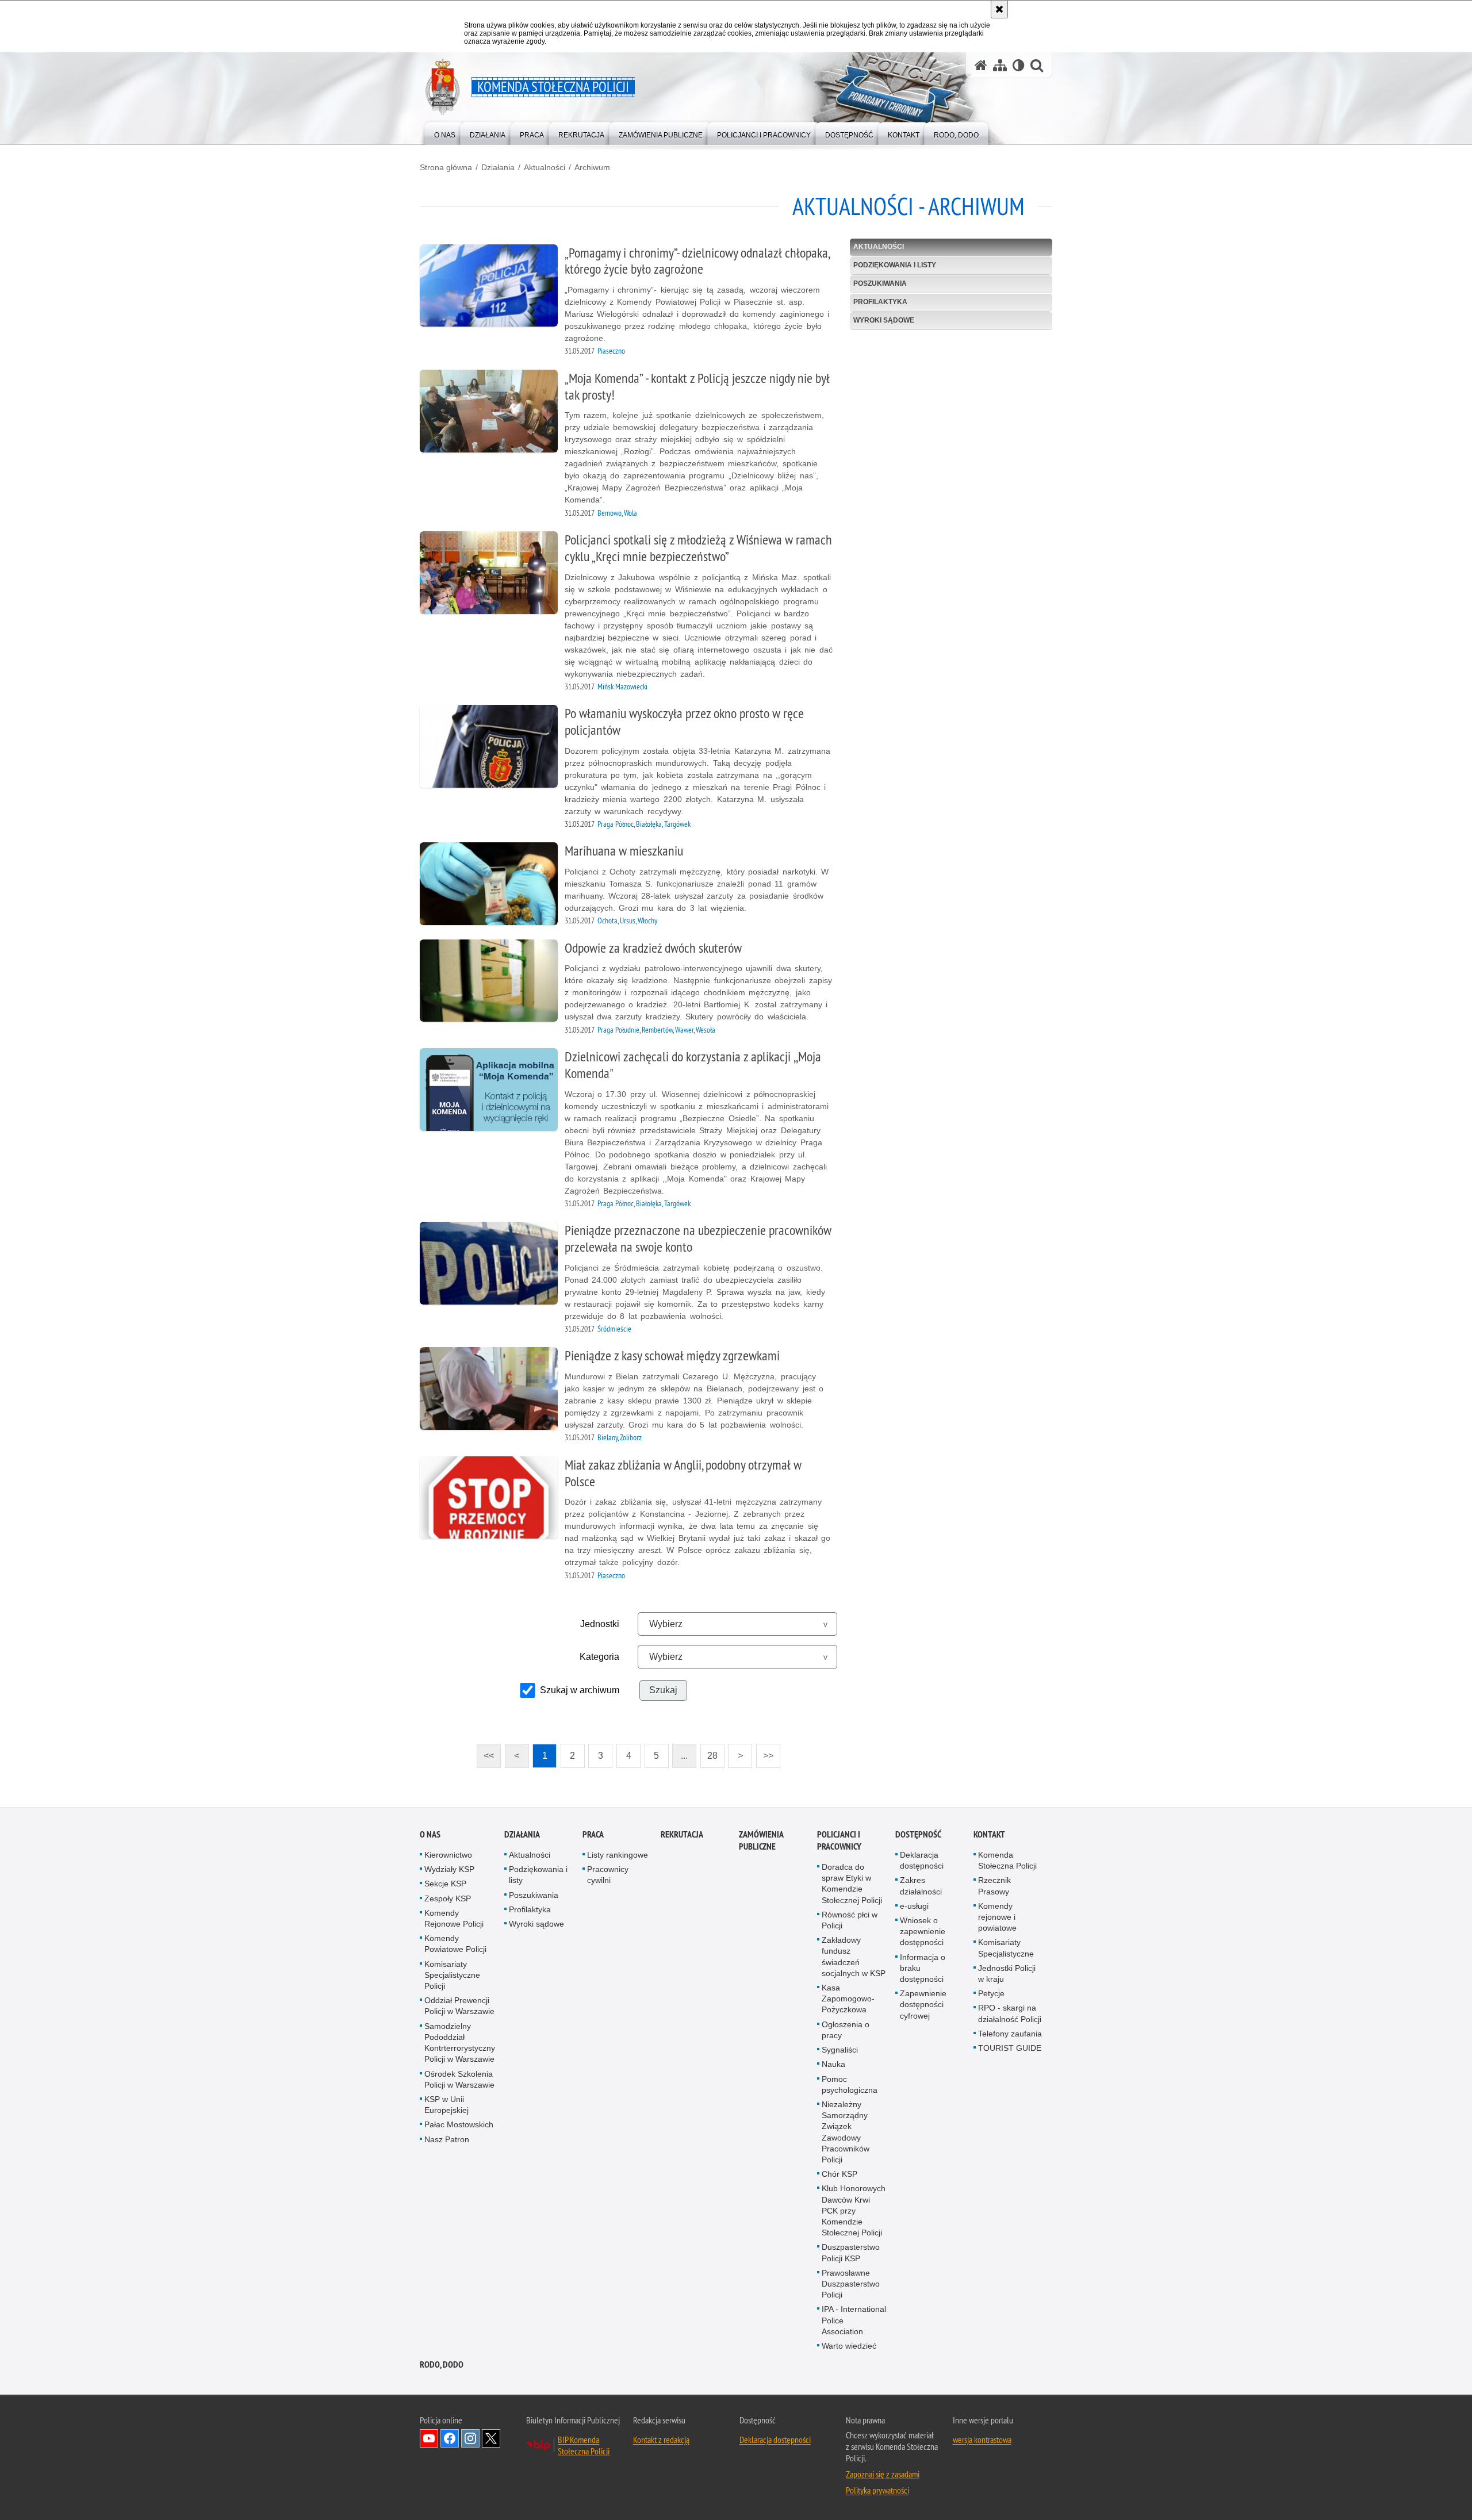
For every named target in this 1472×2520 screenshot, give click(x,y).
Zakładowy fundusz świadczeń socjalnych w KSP (854, 1957)
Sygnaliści (840, 2050)
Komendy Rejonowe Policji (454, 1918)
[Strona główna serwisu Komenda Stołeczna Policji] (981, 65)
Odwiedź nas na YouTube (429, 2438)
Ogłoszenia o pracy (846, 2030)
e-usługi (914, 1906)
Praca (593, 1834)
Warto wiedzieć (849, 2346)
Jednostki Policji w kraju (1007, 1974)
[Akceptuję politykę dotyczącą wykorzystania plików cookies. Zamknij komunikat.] (999, 9)
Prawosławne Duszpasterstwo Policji (851, 2284)
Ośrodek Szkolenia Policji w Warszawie (459, 2079)
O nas (430, 1834)
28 (709, 1752)
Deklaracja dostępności (922, 1860)
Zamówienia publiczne (761, 1840)
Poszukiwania (880, 283)
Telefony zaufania (1010, 2034)
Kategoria (599, 1657)
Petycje (991, 1993)
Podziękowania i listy (895, 265)
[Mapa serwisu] (1000, 65)
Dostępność (918, 1834)
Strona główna (446, 167)
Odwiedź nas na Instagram (470, 2438)
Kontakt (989, 1834)
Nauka (833, 2064)
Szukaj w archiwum (580, 1690)
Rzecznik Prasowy (994, 1886)
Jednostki (600, 1624)
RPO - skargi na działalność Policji (1010, 2013)
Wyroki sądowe (884, 320)
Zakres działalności (921, 1886)
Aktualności (545, 167)
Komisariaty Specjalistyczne (1006, 1948)
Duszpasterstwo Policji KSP (851, 2252)
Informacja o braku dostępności (923, 1968)
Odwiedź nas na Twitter (491, 2438)
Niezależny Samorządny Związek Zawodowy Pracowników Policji (846, 2132)
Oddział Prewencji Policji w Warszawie (459, 2006)
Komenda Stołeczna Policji (1007, 1860)
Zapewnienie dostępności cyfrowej (923, 2004)
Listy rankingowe (618, 1855)
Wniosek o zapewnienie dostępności (923, 1931)
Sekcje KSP (445, 1884)
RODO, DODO (442, 2364)
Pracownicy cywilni (608, 1875)
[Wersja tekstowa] (1019, 65)
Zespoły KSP (448, 1898)
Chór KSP (839, 2174)
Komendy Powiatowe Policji (455, 1944)
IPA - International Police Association (854, 2320)
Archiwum (592, 167)
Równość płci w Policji (850, 1920)
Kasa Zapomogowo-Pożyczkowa (848, 1999)
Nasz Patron (447, 2139)
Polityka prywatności (877, 2490)
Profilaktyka (880, 302)
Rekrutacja (682, 1834)
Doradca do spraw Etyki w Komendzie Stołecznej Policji (852, 1884)
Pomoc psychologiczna (850, 2084)
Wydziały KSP (449, 1869)
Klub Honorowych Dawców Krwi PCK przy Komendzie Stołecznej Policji (854, 2210)
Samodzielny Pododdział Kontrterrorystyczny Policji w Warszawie (460, 2043)
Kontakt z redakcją (661, 2440)
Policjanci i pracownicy (839, 1840)
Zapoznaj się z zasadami (883, 2474)
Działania (498, 167)
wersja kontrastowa (982, 2440)
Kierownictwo (448, 1855)
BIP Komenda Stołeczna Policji (584, 2445)
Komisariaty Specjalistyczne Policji (452, 1975)
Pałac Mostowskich (459, 2124)
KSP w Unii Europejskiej (446, 2105)
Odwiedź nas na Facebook (450, 2438)
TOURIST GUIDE (1010, 2048)
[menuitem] (445, 133)
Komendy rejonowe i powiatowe (997, 1917)
